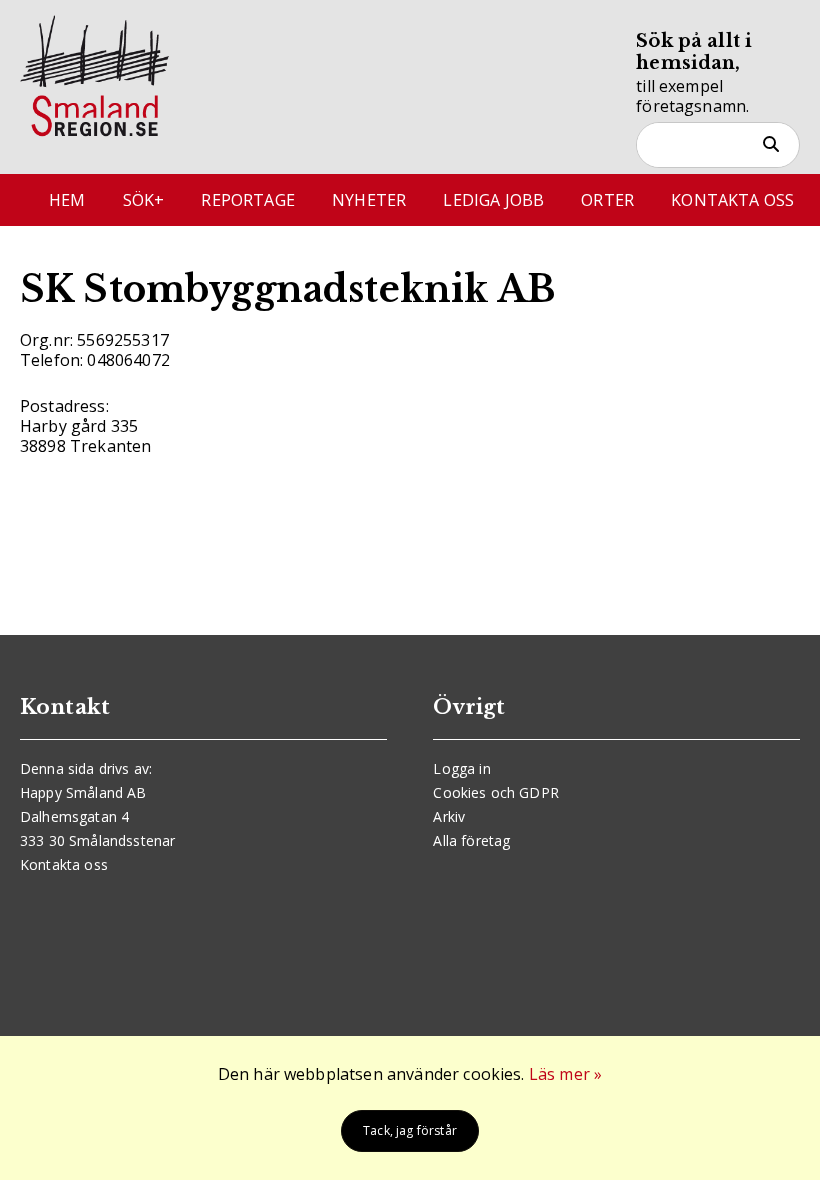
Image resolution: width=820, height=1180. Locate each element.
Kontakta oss (732, 200)
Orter (607, 200)
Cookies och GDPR (496, 792)
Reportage (247, 200)
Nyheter (369, 200)
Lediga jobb (493, 200)
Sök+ (144, 200)
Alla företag (471, 840)
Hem (67, 200)
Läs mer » (565, 1074)
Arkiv (449, 816)
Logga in (461, 768)
